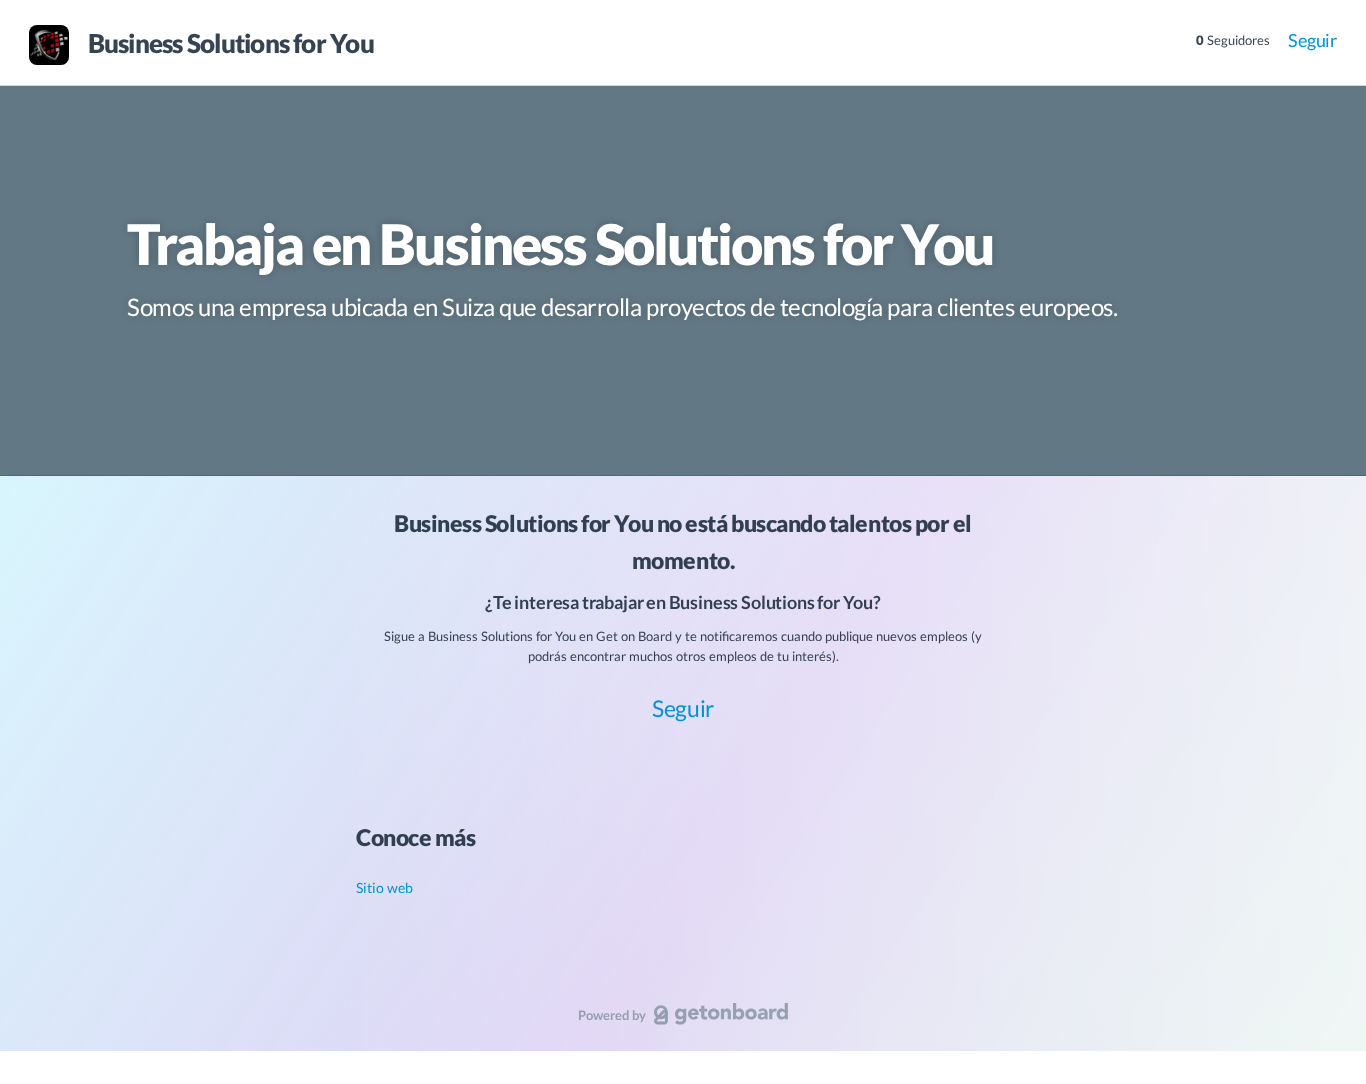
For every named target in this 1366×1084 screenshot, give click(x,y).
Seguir (1312, 40)
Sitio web (384, 887)
